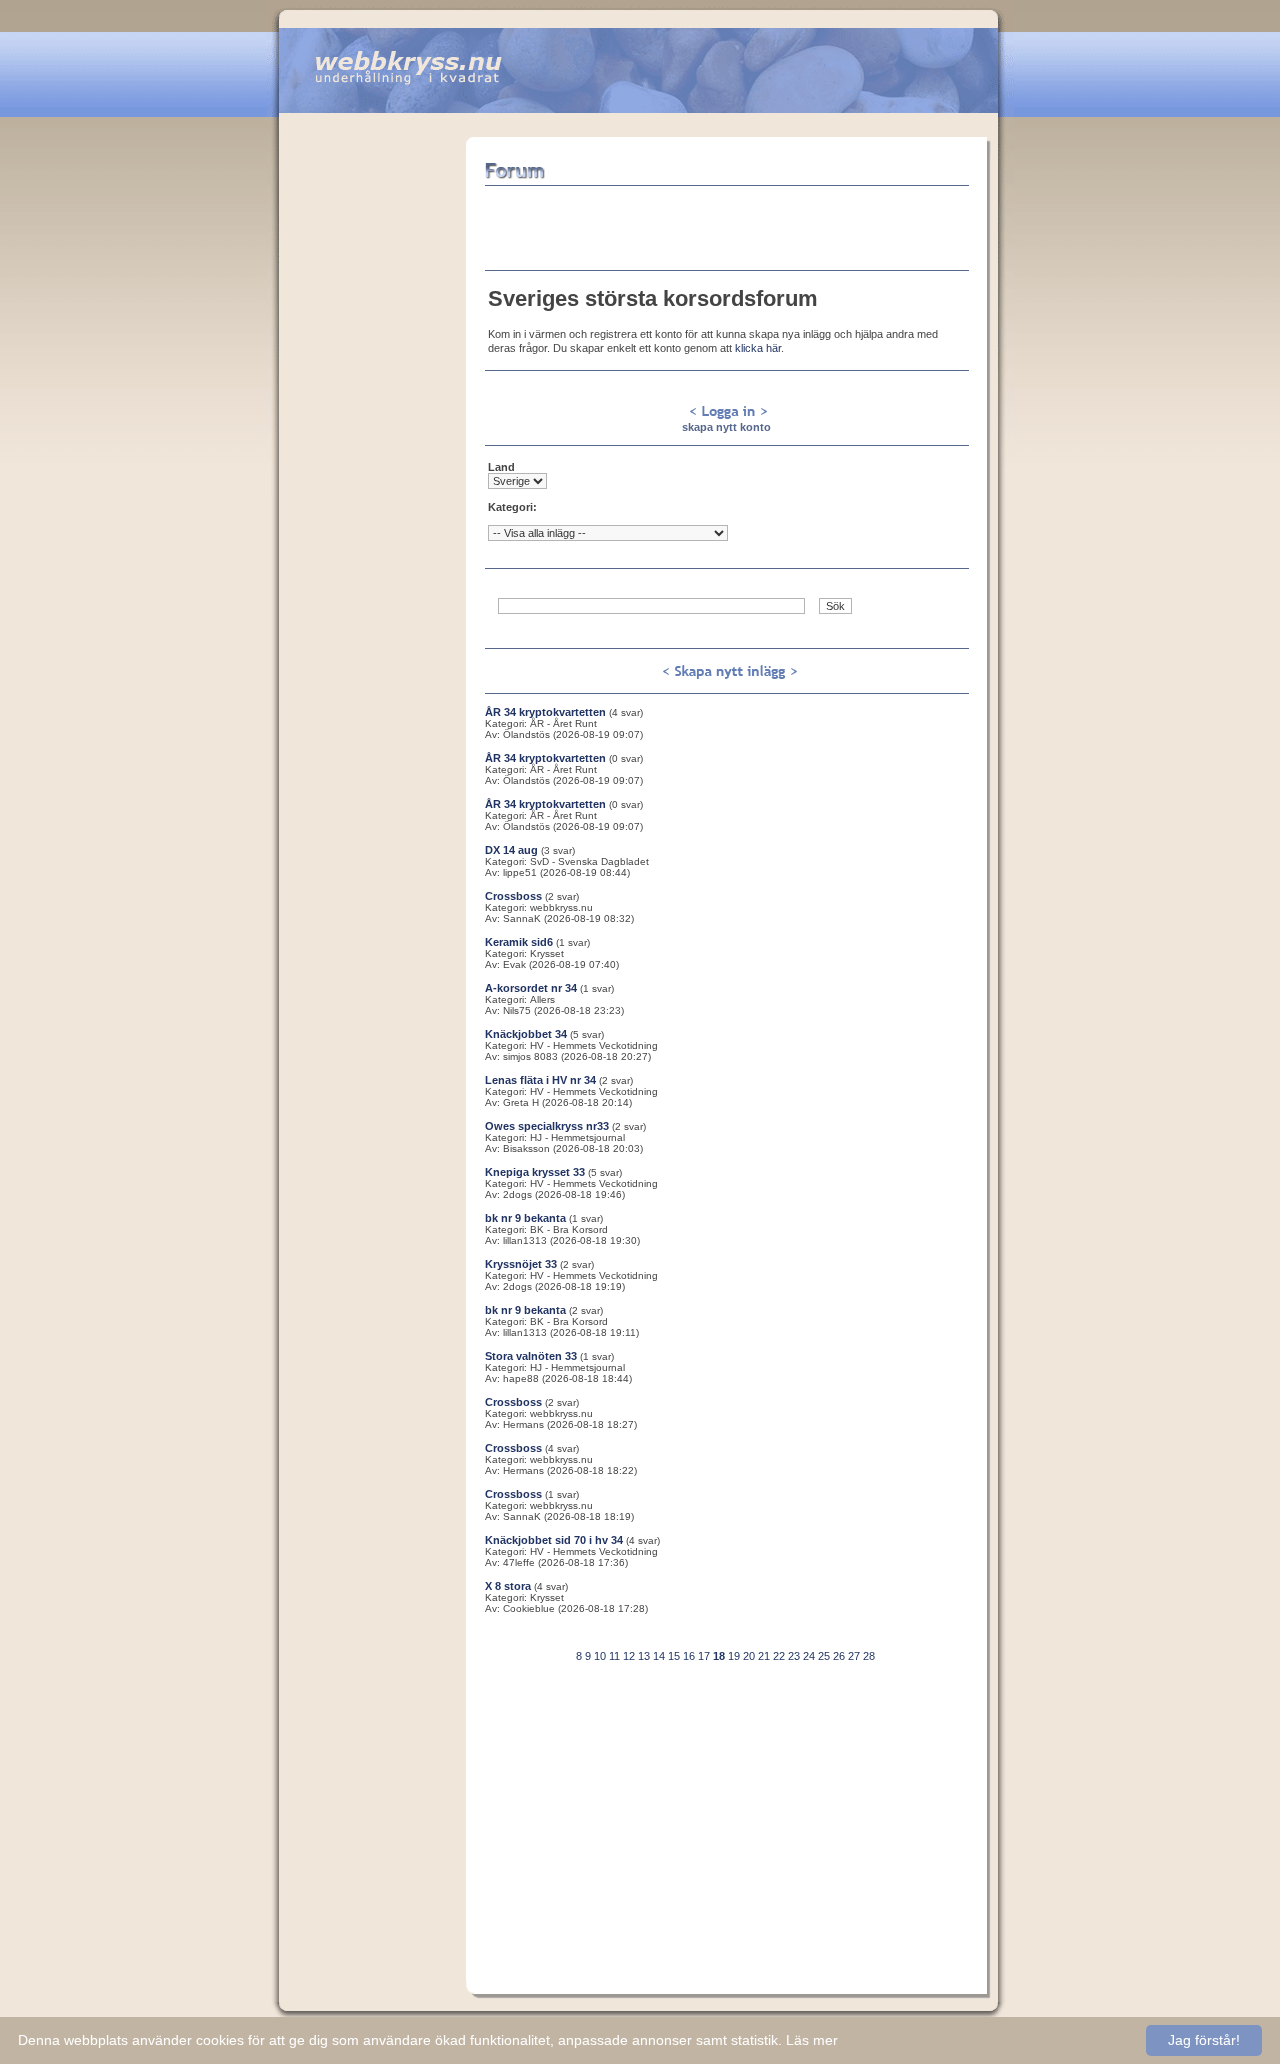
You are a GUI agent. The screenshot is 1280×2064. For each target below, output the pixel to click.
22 (779, 1656)
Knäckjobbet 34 (526, 1034)
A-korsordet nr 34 (531, 988)
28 (869, 1656)
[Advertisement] (372, 437)
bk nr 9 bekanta (525, 1218)
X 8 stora (508, 1586)
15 (674, 1656)
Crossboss (513, 896)
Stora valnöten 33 (531, 1356)
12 (629, 1656)
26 (839, 1656)
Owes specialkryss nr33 (547, 1126)
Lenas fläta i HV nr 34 (540, 1080)
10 (600, 1656)
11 (614, 1656)
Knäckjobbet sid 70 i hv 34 (554, 1540)
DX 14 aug (511, 850)
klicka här (758, 348)
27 (854, 1656)
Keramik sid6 (519, 942)
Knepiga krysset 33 (535, 1172)
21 (764, 1656)
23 (794, 1656)
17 (704, 1656)
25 (824, 1656)
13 (644, 1656)
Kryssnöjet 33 (521, 1264)
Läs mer (812, 2040)
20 (749, 1656)
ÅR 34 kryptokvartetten (545, 712)
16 (689, 1656)
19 (734, 1656)
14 (659, 1656)
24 (809, 1656)
